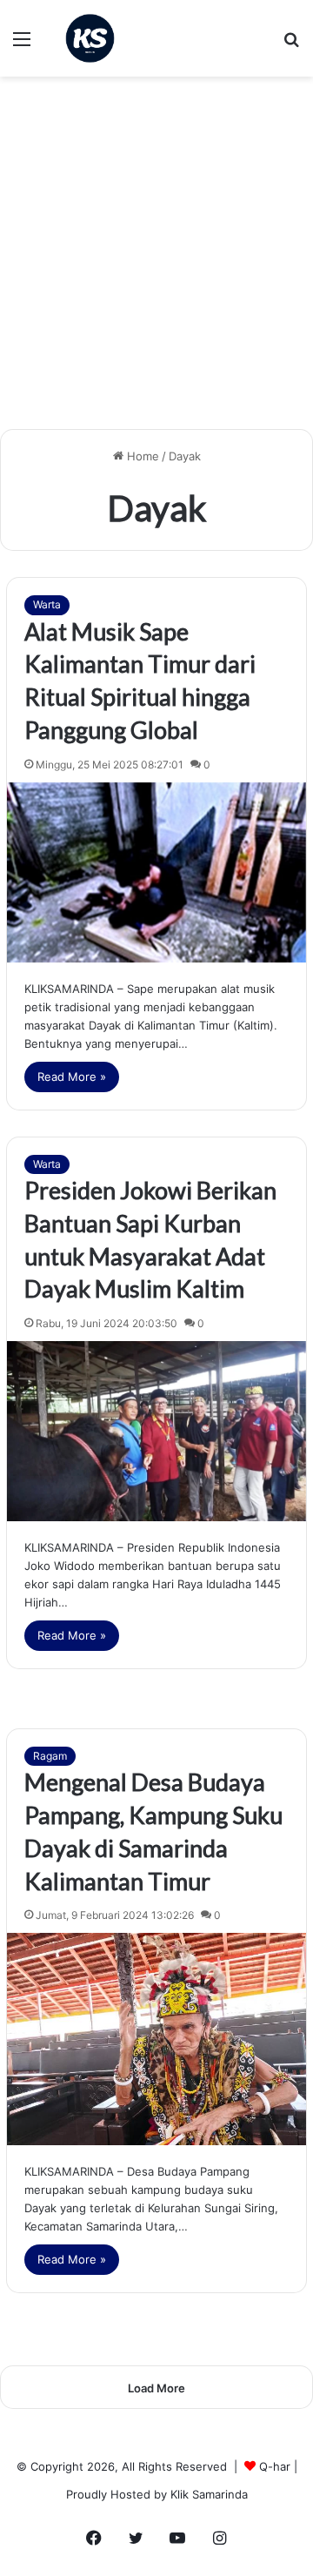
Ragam (50, 1756)
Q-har (275, 2466)
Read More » (72, 1077)
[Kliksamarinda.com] (90, 38)
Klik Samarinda (209, 2494)
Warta (47, 604)
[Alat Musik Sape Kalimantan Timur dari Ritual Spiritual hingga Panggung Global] (156, 872)
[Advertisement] (156, 259)
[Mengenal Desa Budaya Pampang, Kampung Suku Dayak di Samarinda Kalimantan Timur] (156, 2039)
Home (141, 456)
